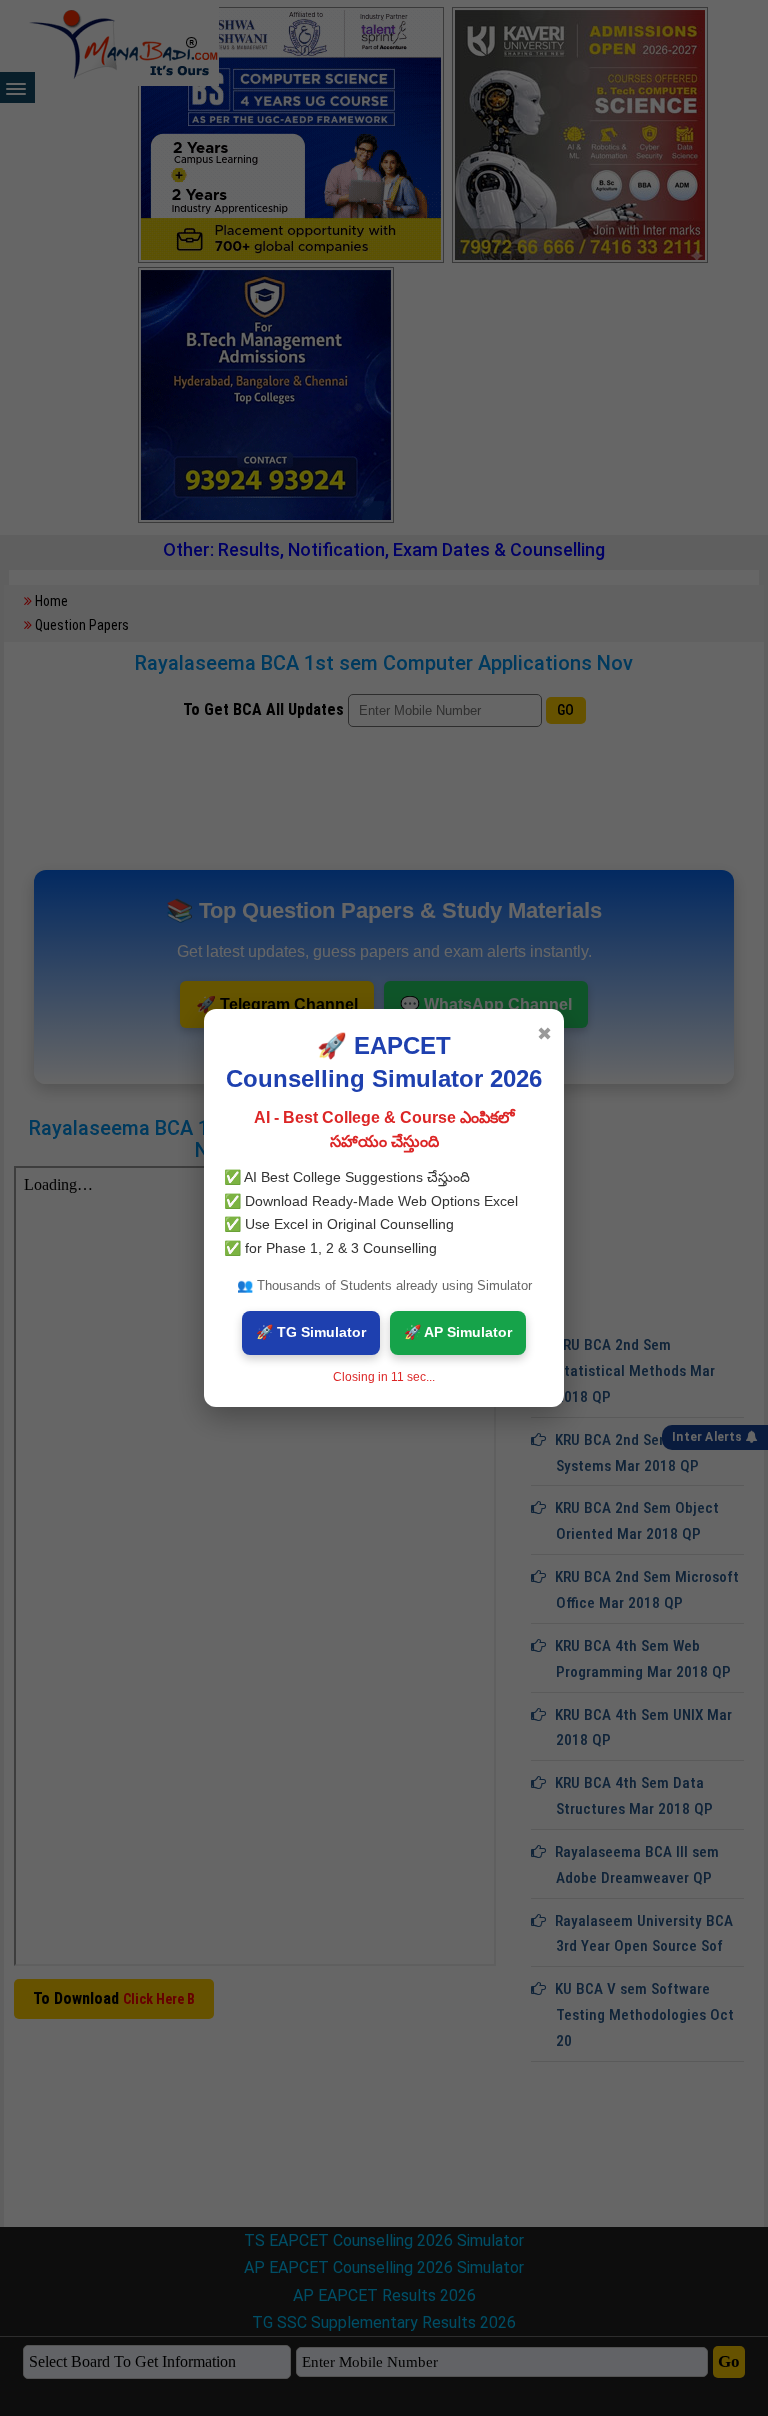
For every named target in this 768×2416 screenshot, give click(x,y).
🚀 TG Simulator (311, 1332)
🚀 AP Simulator (458, 1332)
